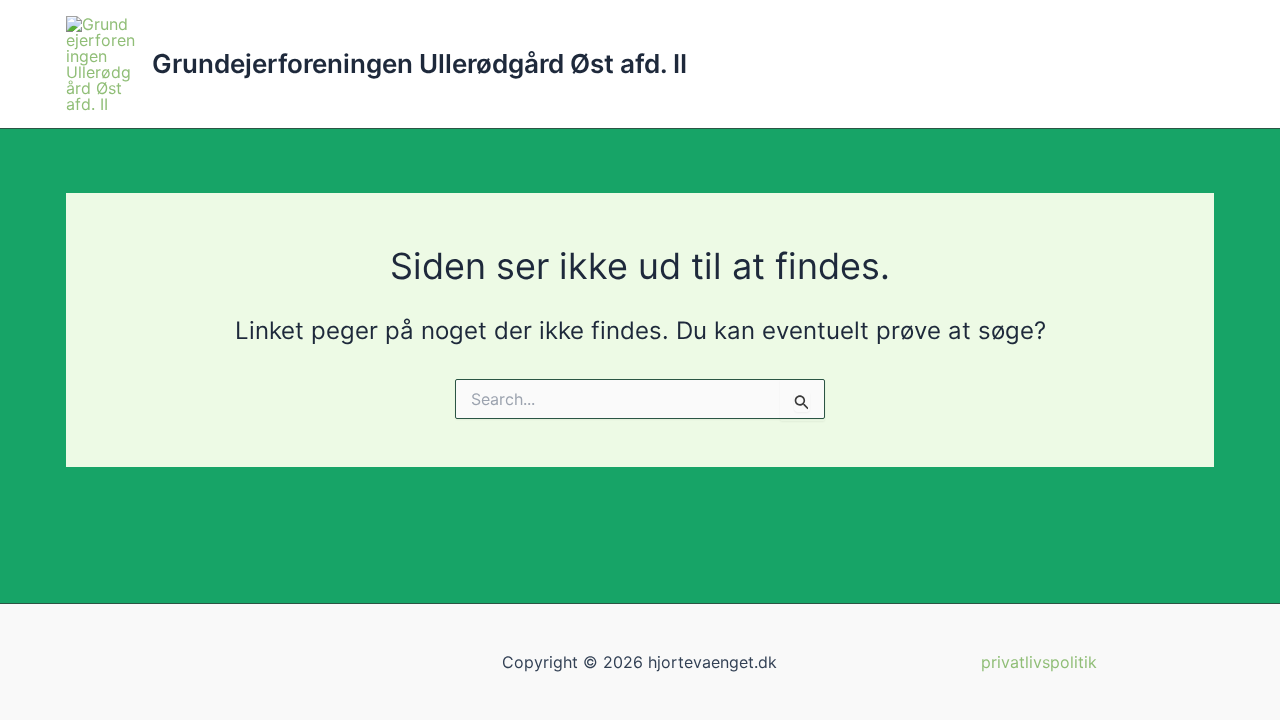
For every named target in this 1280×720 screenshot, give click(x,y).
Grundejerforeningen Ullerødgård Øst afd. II (419, 63)
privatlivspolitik (1039, 662)
